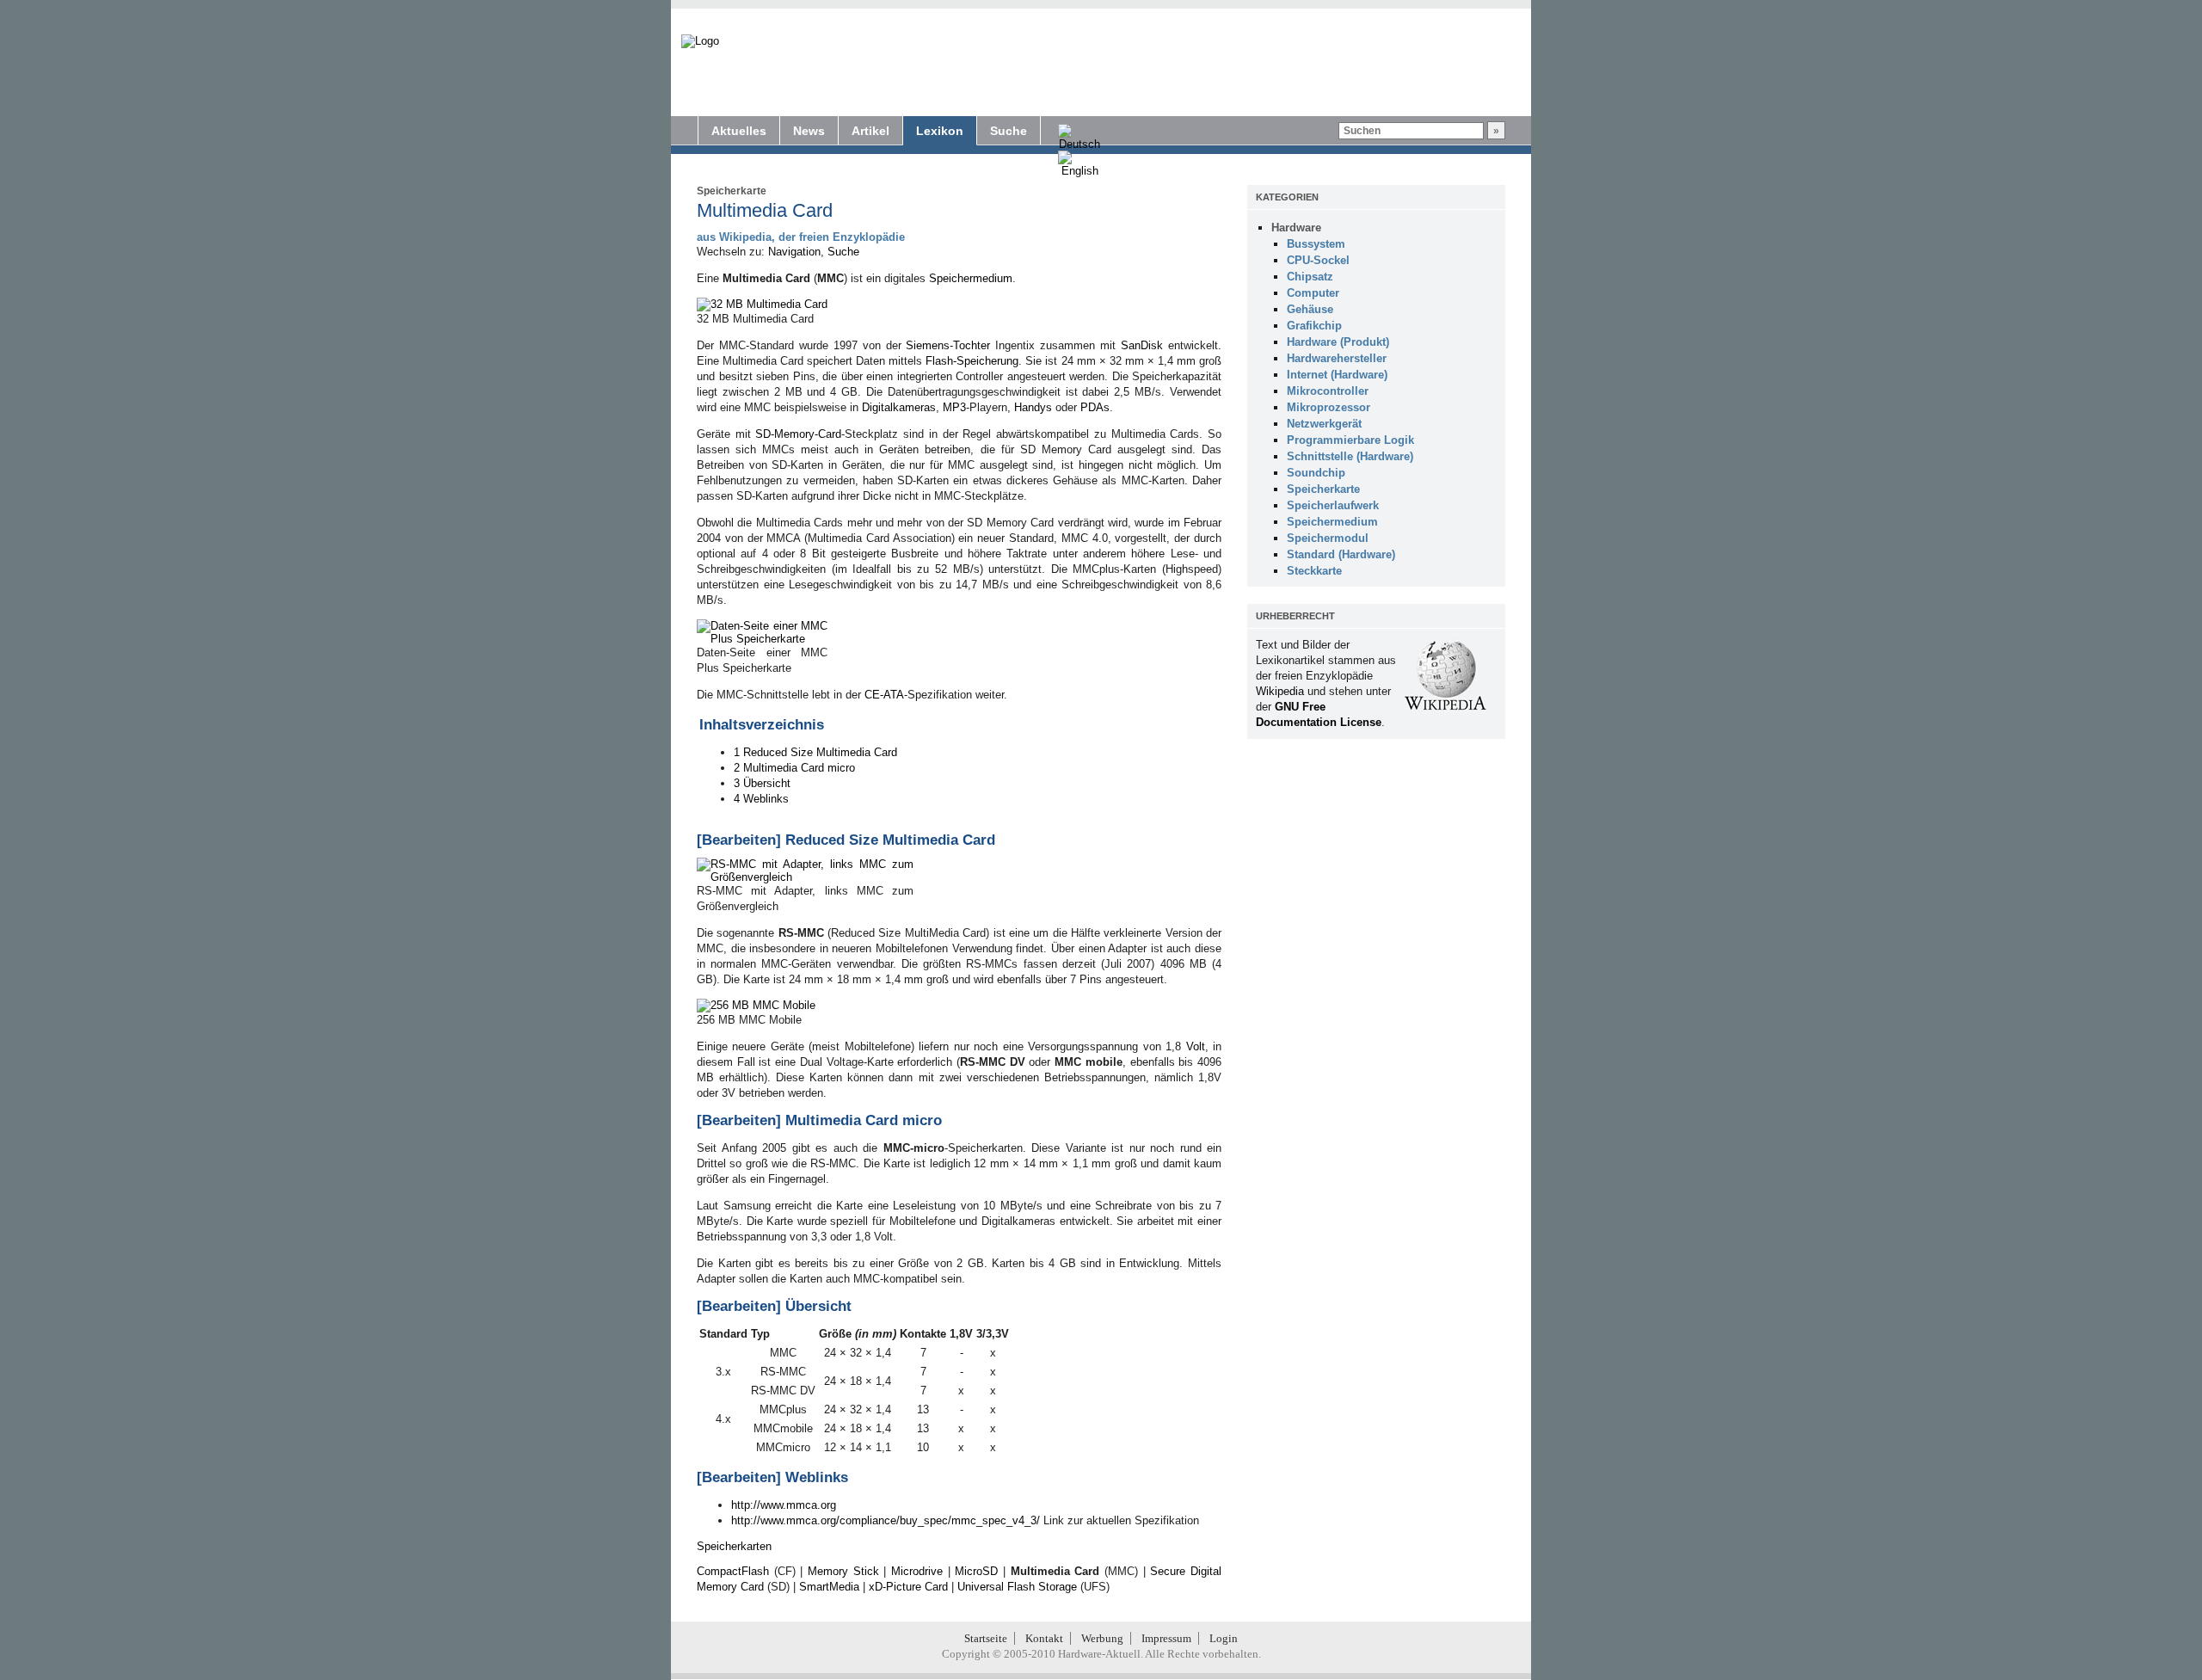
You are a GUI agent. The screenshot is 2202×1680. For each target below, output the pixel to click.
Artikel (870, 131)
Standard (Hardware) (1341, 554)
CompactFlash (733, 1571)
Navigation (794, 252)
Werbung (1102, 1638)
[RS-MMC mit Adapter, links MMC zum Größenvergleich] (805, 877)
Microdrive (917, 1571)
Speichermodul (1328, 538)
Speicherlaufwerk (1333, 505)
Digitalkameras (899, 407)
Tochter (972, 345)
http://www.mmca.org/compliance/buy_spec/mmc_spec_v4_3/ (886, 1520)
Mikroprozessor (1329, 407)
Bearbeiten (739, 840)
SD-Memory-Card (798, 434)
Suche (1009, 131)
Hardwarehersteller (1337, 358)
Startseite (986, 1638)
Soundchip (1316, 473)
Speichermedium (971, 278)
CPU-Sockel (1318, 260)
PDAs (1095, 407)
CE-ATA (884, 695)
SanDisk (1142, 345)
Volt (1196, 1046)
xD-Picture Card (908, 1587)
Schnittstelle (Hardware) (1350, 456)
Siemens (928, 345)
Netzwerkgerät (1324, 424)
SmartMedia (829, 1587)
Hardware (1296, 228)
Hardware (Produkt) (1338, 342)
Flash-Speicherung (972, 361)
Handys (1033, 407)
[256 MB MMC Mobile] (756, 1005)
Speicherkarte (732, 191)
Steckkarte (1314, 571)
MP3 (954, 407)
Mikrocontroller (1328, 391)
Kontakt (1044, 1638)
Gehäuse (1310, 309)
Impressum (1166, 1638)
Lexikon (940, 131)
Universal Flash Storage (1017, 1587)
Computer (1313, 293)
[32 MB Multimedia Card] (762, 304)
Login (1224, 1638)
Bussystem (1316, 244)
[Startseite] (700, 41)
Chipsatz (1310, 277)
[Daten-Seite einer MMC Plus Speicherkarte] (762, 639)
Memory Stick (843, 1571)
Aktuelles (739, 131)
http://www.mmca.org (784, 1505)
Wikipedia (1280, 691)
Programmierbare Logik (1350, 440)
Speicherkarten (734, 1546)
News (809, 131)
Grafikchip (1314, 326)
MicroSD (976, 1571)
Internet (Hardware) (1337, 375)
